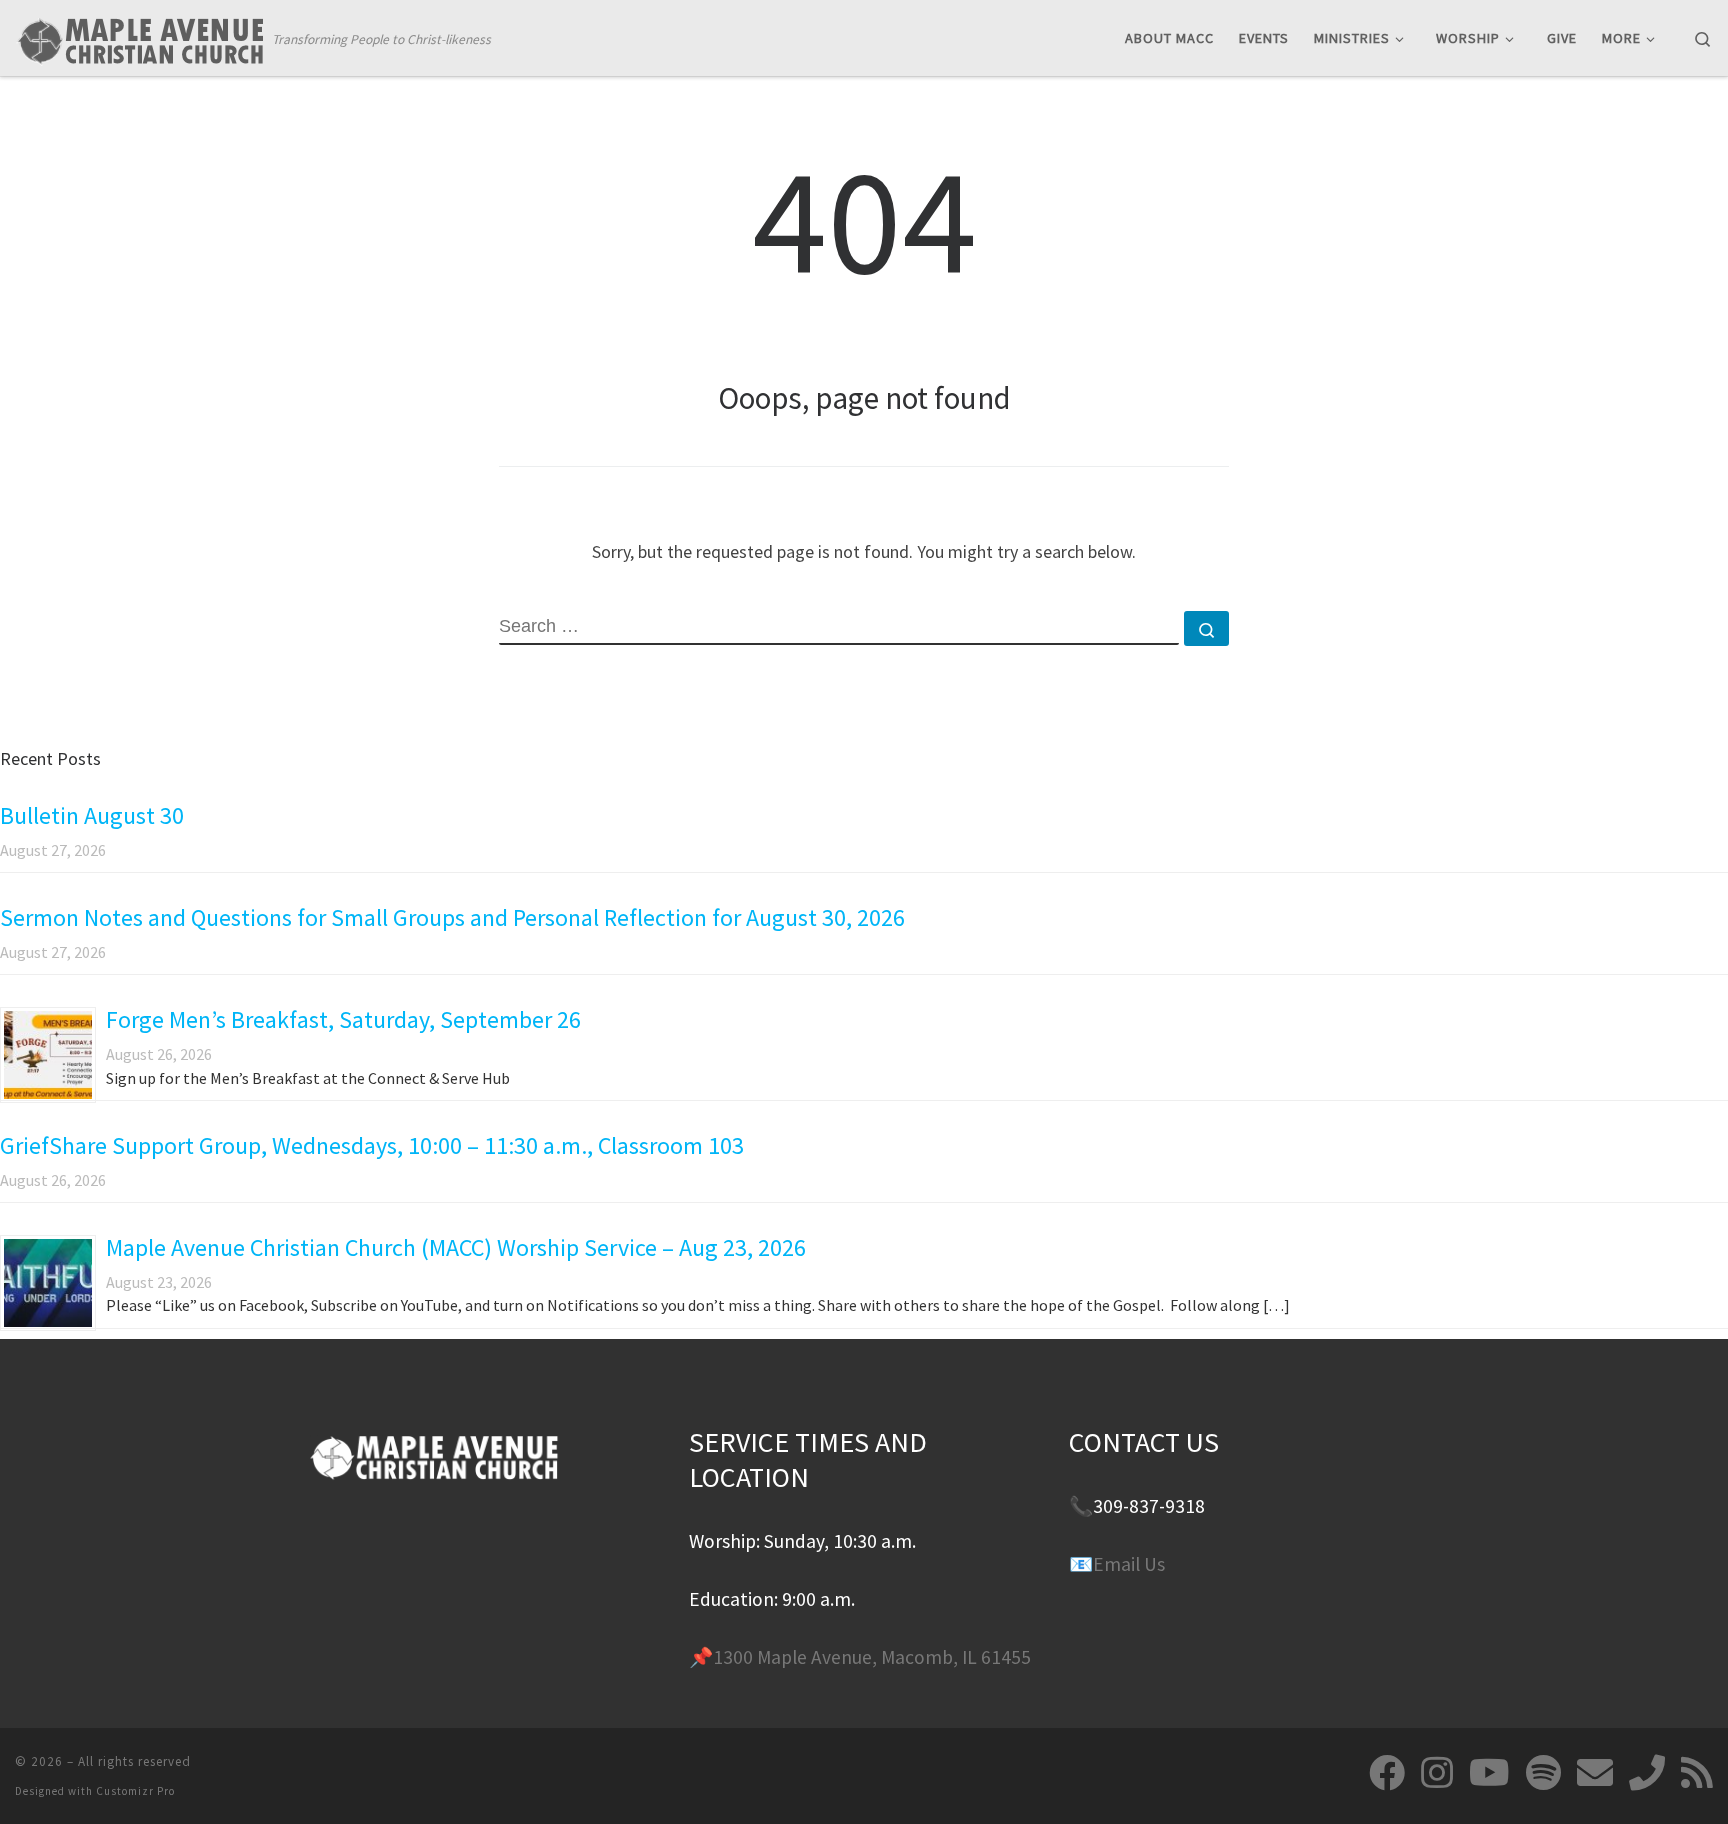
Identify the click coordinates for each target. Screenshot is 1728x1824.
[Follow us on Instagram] (1437, 1773)
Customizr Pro (135, 1791)
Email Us (1129, 1564)
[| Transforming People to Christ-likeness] (140, 36)
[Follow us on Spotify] (1543, 1773)
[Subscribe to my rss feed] (1697, 1773)
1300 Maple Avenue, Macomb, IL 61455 (872, 1657)
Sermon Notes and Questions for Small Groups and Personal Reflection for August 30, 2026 (452, 917)
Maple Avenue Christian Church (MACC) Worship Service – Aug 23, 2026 (456, 1247)
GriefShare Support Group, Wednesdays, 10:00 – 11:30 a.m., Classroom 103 (372, 1145)
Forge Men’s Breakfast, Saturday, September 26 (343, 1019)
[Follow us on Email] (1595, 1773)
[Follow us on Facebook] (1387, 1773)
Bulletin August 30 (92, 815)
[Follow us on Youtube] (1489, 1773)
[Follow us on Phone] (1647, 1773)
